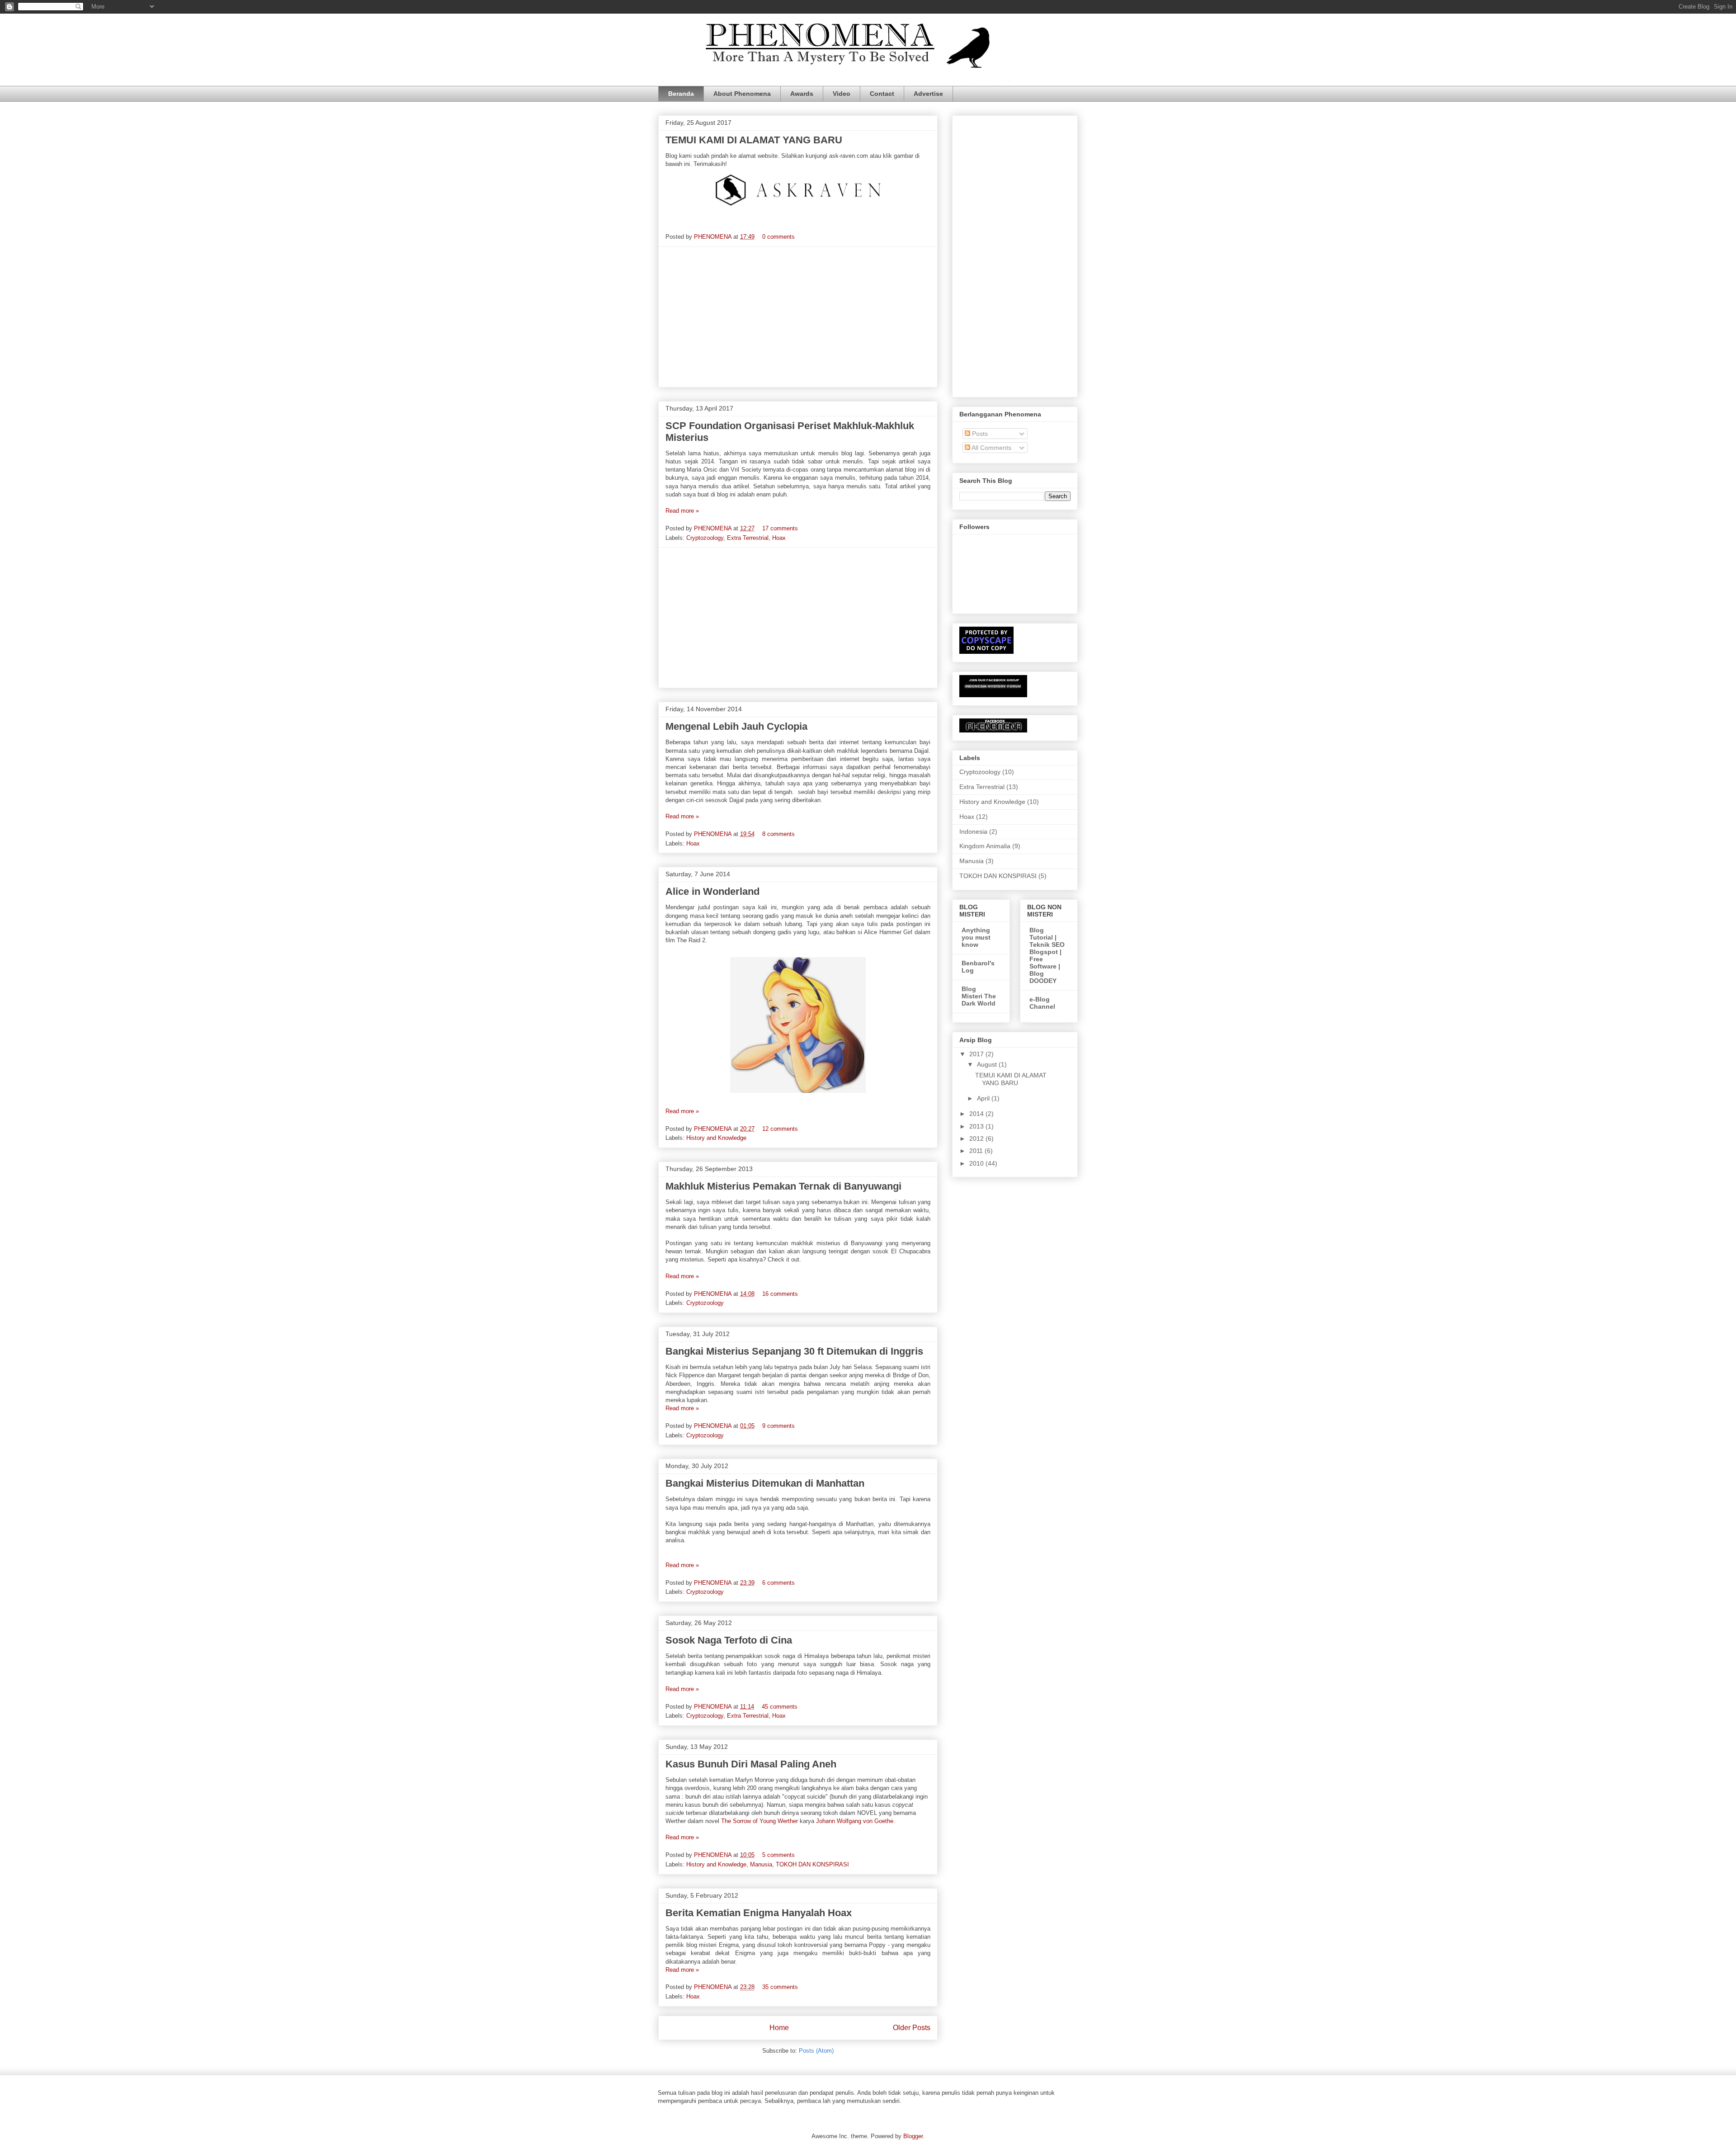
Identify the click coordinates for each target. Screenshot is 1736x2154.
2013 (977, 1126)
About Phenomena (742, 94)
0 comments (778, 237)
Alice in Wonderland (712, 891)
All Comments (991, 448)
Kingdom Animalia (985, 846)
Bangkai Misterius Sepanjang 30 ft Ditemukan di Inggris (794, 1351)
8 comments (778, 834)
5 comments (778, 1855)
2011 (977, 1151)
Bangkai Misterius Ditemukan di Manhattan (765, 1483)
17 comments (780, 528)
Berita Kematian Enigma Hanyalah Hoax (759, 1913)
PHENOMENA (714, 237)
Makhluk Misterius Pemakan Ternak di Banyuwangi (783, 1186)
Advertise (928, 94)
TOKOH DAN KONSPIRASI (812, 1864)
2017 (977, 1054)
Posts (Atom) (816, 2051)
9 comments (778, 1426)
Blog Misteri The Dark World (979, 996)
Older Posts (912, 2028)
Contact (882, 94)
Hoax (779, 538)
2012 (977, 1138)
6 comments (778, 1583)
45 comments (780, 1707)
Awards (802, 94)
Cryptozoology (705, 538)
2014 (977, 1114)
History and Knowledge (716, 1138)
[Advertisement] (798, 317)
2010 (977, 1163)
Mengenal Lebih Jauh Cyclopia (736, 726)
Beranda (681, 94)
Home (779, 2028)
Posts (979, 434)
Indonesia (973, 831)
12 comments (780, 1129)
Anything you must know (976, 937)
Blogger (913, 2136)
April (984, 1098)
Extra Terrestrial (748, 538)
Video (842, 94)
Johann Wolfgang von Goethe (855, 1821)
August (988, 1064)
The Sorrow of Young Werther (759, 1821)
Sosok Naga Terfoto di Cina (729, 1640)
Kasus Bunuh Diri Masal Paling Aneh (751, 1764)
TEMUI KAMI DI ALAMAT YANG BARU (754, 140)
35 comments (780, 1987)
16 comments (780, 1294)
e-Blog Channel (1042, 1003)
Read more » (682, 511)
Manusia (761, 1864)
